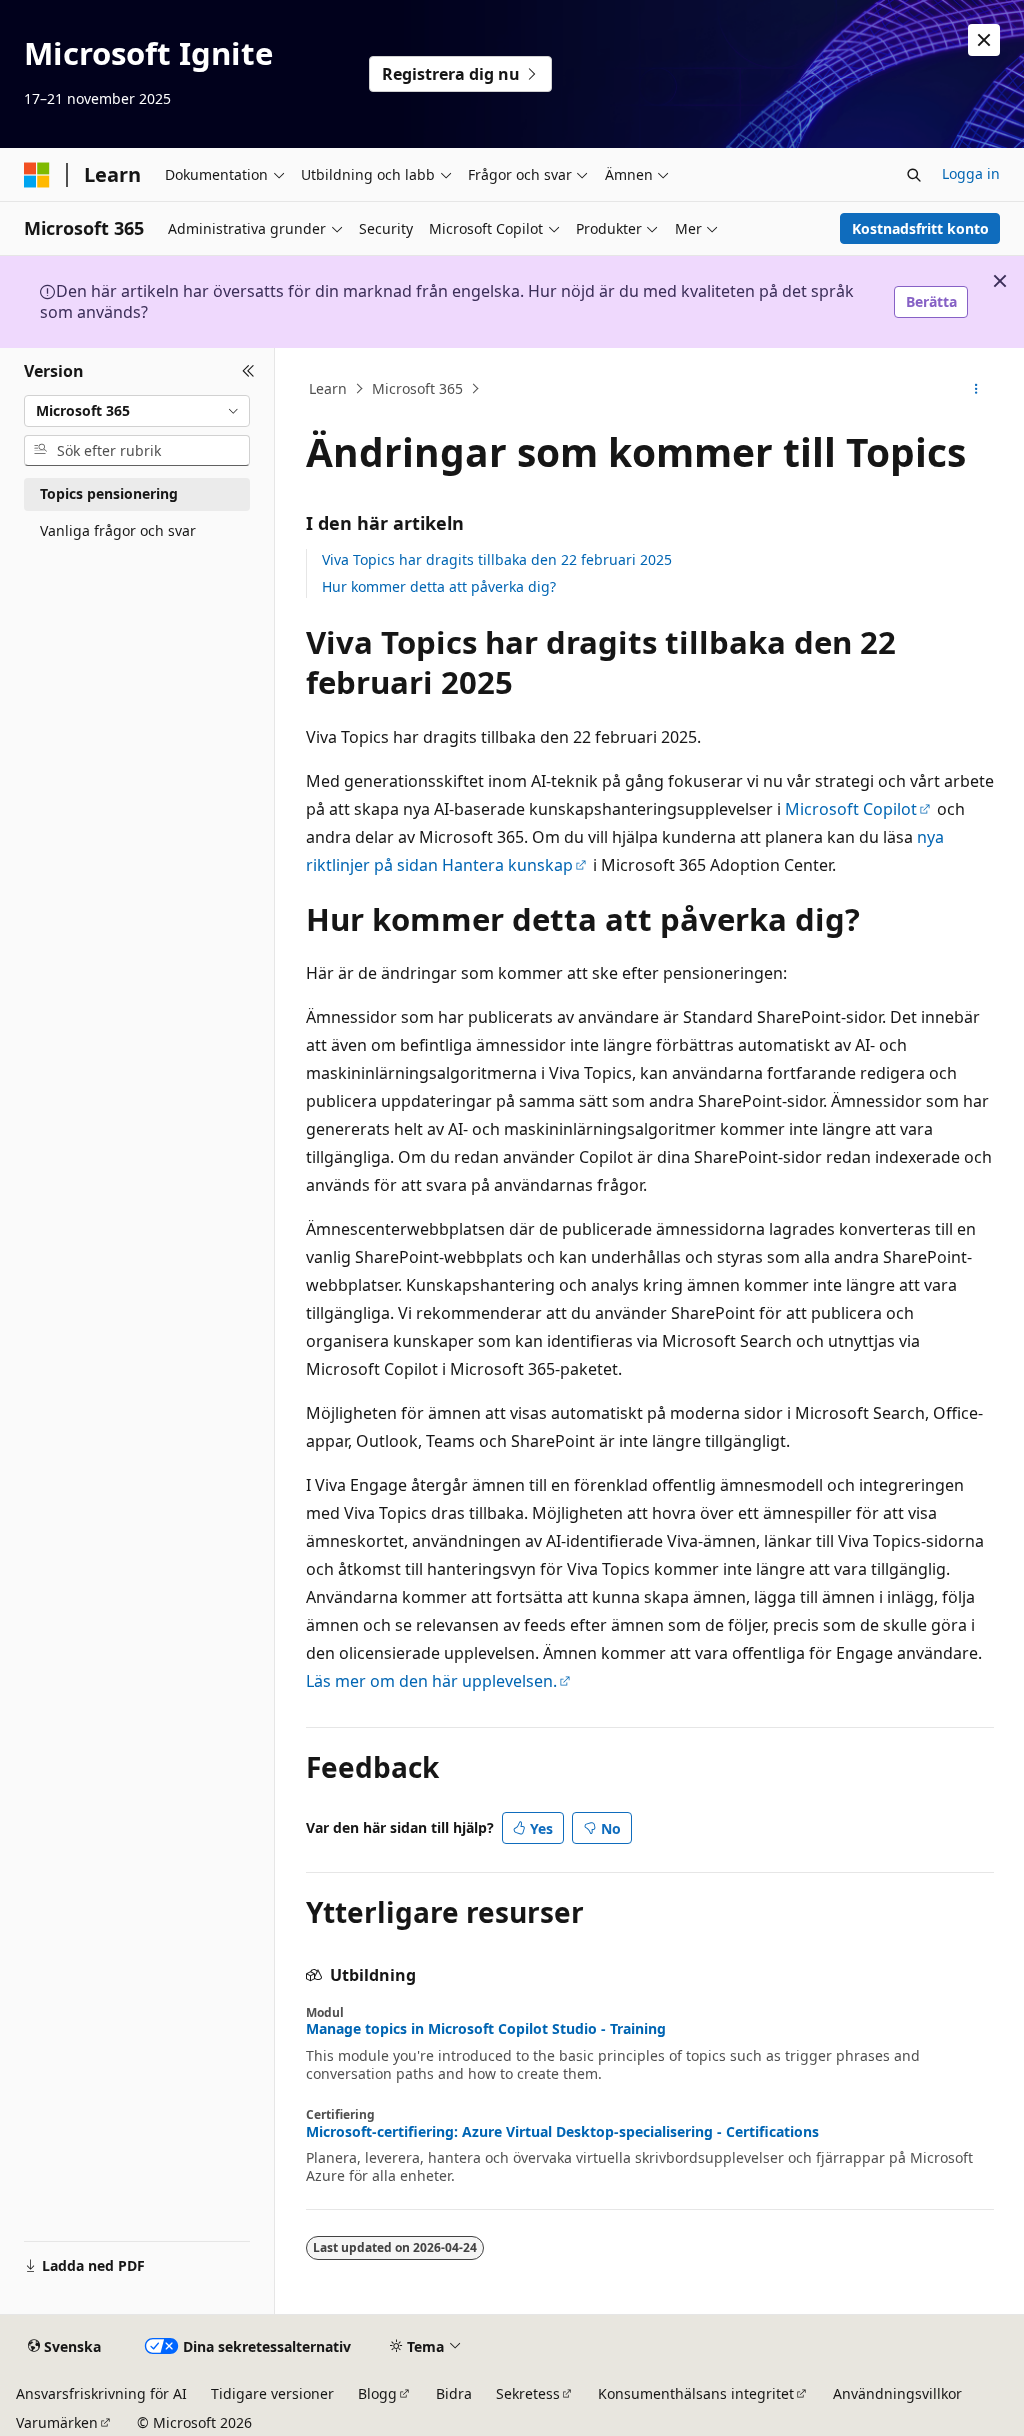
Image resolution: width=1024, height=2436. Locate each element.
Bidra (454, 2393)
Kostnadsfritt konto (920, 228)
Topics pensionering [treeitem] (109, 493)
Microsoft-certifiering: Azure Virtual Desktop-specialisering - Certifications (562, 2132)
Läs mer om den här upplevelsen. (431, 1681)
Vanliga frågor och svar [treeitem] (118, 530)
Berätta (931, 301)
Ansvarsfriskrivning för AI (101, 2393)
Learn (328, 388)
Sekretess (528, 2393)
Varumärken (57, 2422)
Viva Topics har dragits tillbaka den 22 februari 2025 (497, 559)
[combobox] (137, 411)
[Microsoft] (37, 175)
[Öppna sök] (914, 175)
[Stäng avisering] (984, 40)
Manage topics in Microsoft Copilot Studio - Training (486, 2029)
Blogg (377, 2393)
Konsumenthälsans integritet (696, 2393)
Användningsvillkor (897, 2393)
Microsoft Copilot (851, 809)
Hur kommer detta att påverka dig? (439, 586)
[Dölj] (248, 372)
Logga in (971, 173)
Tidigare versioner (272, 2393)
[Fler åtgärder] (975, 389)
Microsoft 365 (417, 388)
